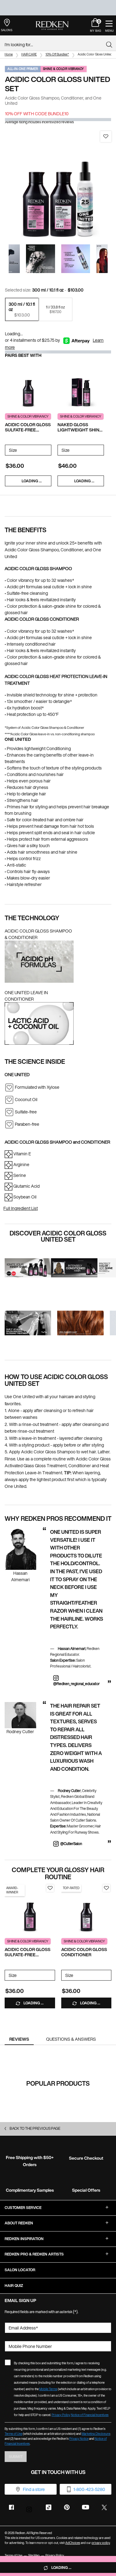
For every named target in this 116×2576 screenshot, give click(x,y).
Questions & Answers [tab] (71, 2039)
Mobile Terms (48, 2389)
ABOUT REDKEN (19, 2223)
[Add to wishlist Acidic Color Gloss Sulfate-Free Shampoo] (50, 1888)
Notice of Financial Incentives (90, 2415)
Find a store (34, 2489)
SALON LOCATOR (20, 2270)
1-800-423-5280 (89, 2489)
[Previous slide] (6, 259)
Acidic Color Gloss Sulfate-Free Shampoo (28, 427)
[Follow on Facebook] (11, 2507)
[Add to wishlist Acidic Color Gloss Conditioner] (106, 1888)
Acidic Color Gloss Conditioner (84, 1952)
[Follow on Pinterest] (67, 2507)
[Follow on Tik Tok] (49, 2507)
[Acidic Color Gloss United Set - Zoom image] (58, 184)
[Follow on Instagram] (30, 2508)
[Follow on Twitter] (104, 2507)
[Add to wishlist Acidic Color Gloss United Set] (106, 137)
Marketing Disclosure (96, 2434)
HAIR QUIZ (14, 2286)
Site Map (34, 2556)
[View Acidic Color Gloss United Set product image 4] (76, 259)
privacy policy (101, 2543)
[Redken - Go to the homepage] (52, 26)
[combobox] (55, 45)
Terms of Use (13, 2434)
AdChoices (73, 2543)
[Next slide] (111, 259)
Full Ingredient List (21, 1208)
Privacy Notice (79, 2439)
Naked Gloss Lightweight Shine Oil (80, 427)
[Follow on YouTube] (86, 2507)
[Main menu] (109, 25)
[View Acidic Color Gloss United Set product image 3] (40, 259)
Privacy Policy (61, 2415)
